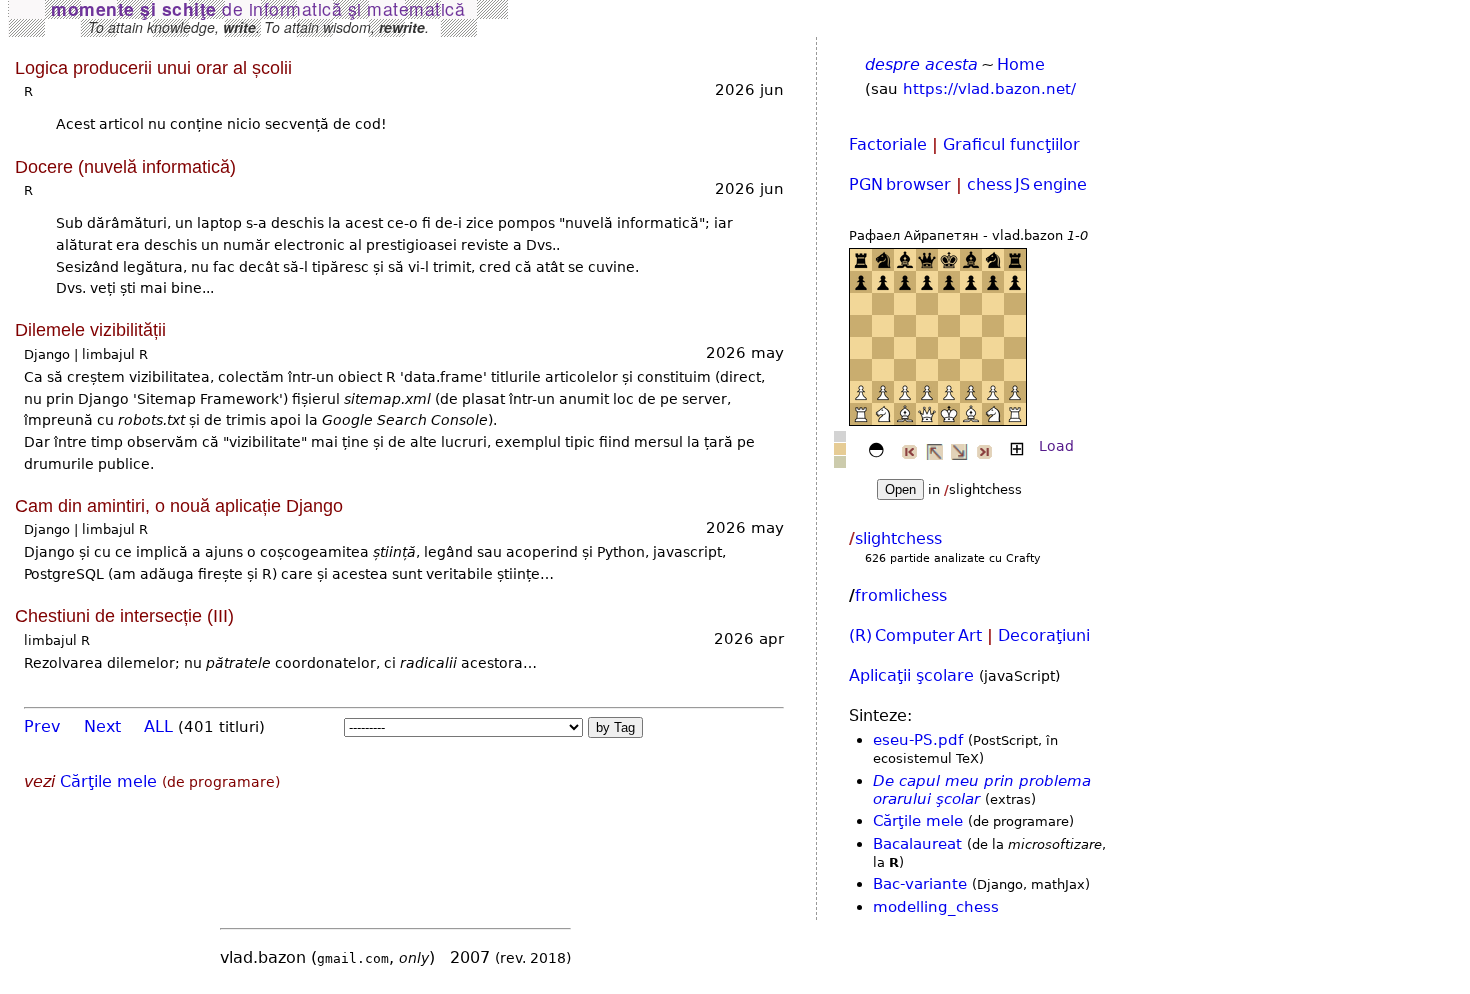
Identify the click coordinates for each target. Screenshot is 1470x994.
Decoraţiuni (1044, 635)
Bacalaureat (917, 844)
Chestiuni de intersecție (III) (124, 616)
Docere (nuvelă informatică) (125, 167)
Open (900, 489)
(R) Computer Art (915, 635)
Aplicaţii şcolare (911, 675)
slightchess (898, 538)
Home (1021, 64)
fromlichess (901, 595)
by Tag (615, 727)
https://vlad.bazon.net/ (989, 89)
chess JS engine (1027, 184)
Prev (42, 726)
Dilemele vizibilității (90, 330)
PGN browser (900, 184)
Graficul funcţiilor (1011, 144)
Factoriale (888, 144)
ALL (158, 726)
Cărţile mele (108, 781)
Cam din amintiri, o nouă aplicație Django (179, 506)
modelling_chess (936, 907)
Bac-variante (920, 884)
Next (102, 726)
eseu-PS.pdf (918, 740)
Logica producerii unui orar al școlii (153, 68)
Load (1056, 446)
